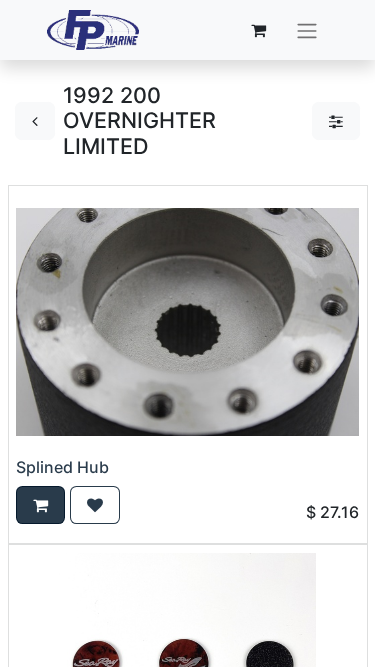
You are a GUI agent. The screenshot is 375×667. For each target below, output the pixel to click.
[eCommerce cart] (258, 30)
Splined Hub (62, 467)
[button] (40, 505)
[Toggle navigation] (307, 30)
